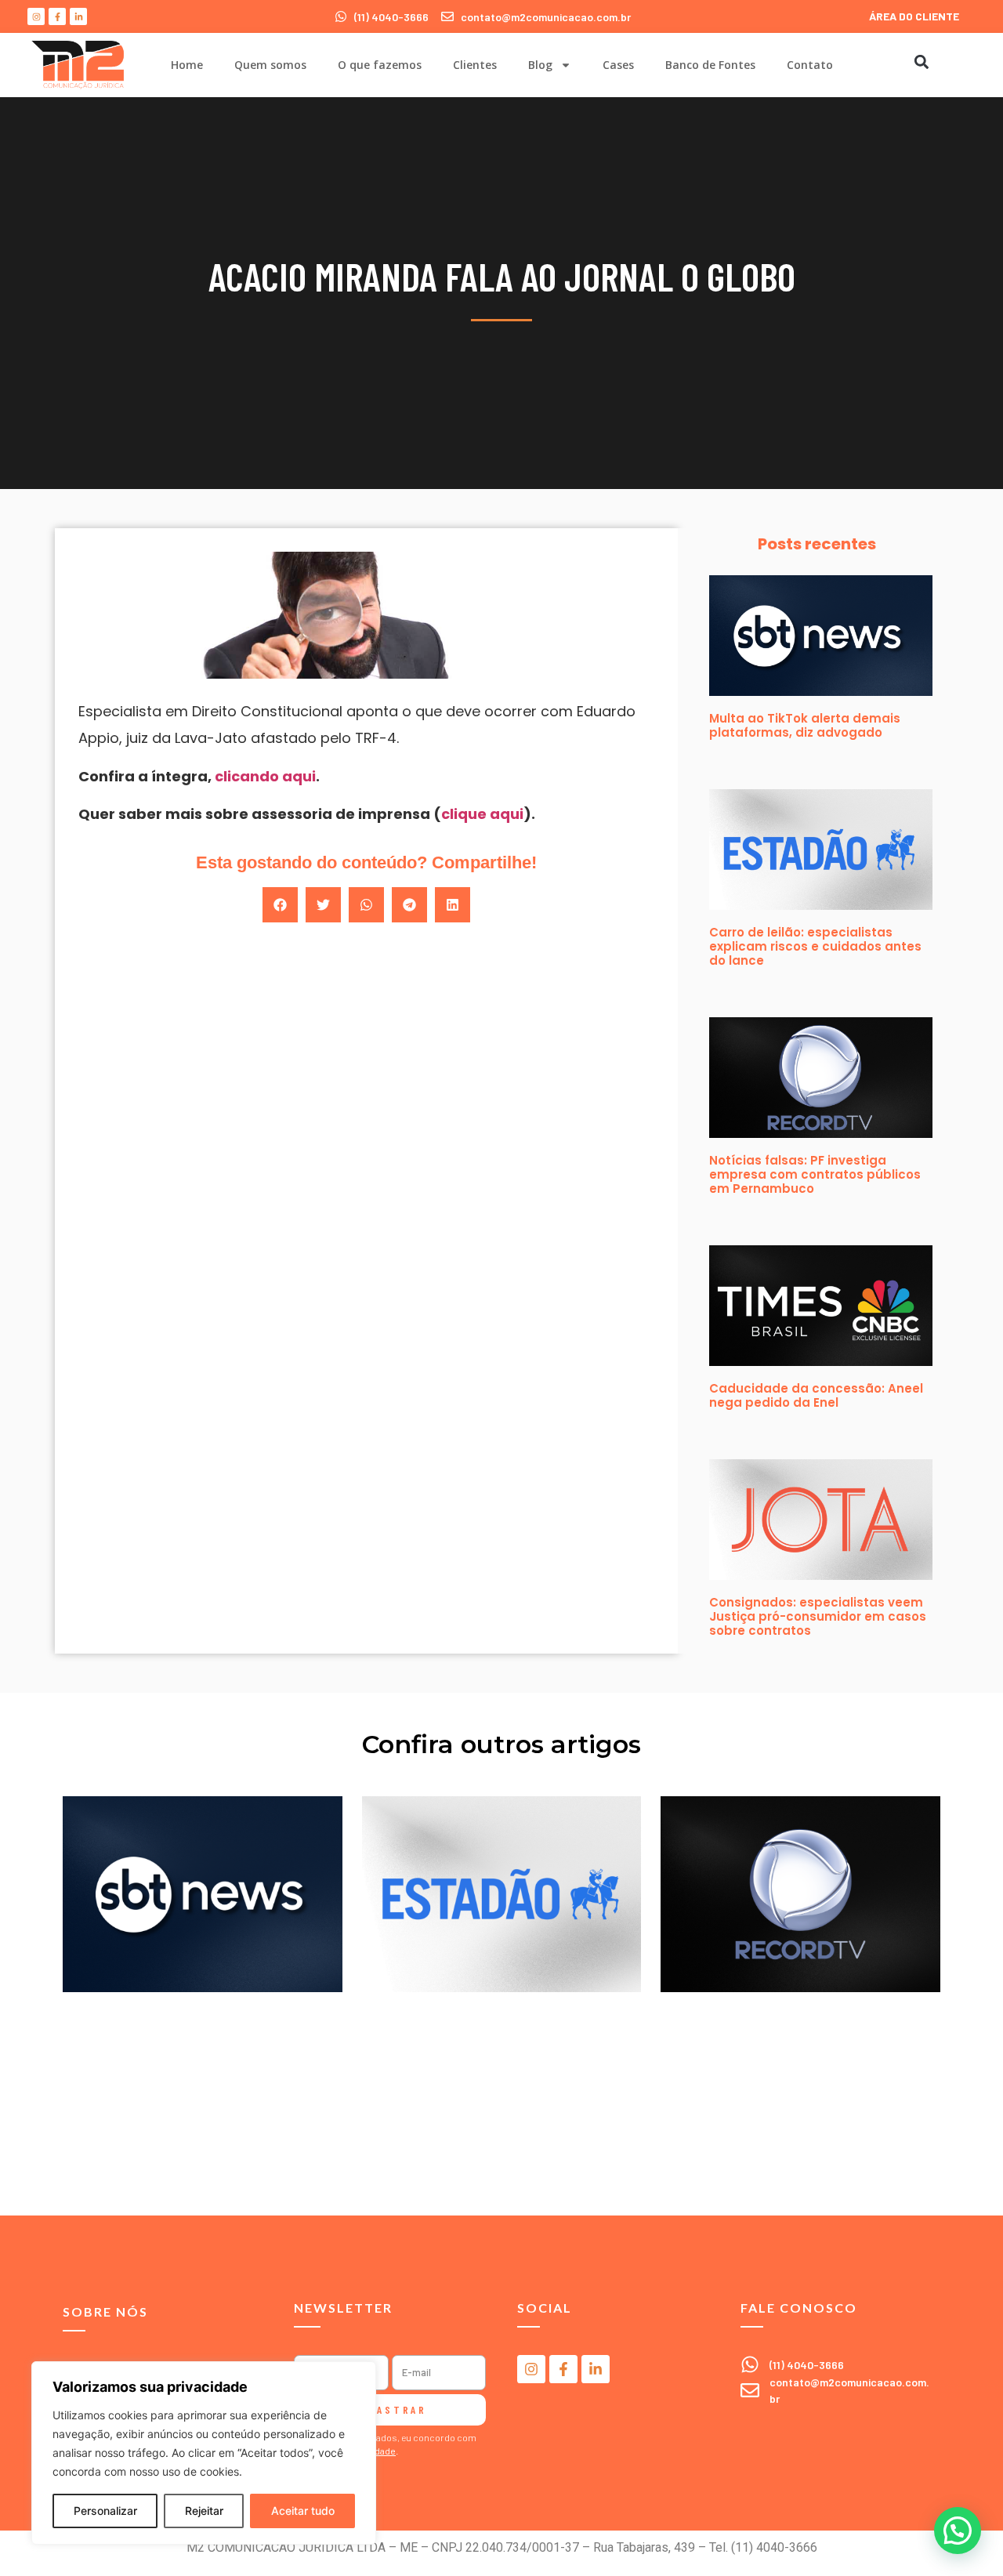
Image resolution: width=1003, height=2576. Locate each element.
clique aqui (482, 814)
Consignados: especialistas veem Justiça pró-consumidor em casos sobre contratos (818, 1616)
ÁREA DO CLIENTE (914, 16)
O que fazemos (380, 65)
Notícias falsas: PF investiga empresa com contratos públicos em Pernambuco (815, 1174)
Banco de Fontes (710, 65)
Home (187, 65)
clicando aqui (265, 776)
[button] (921, 62)
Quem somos (270, 65)
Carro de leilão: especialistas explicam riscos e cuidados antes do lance (815, 946)
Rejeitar (204, 2511)
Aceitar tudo (303, 2511)
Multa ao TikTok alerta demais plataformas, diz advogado (805, 725)
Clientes (475, 65)
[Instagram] (36, 16)
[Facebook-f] (57, 16)
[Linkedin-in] (78, 16)
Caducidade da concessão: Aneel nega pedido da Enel (816, 1395)
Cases (618, 65)
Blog (540, 65)
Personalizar (105, 2511)
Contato (810, 65)
